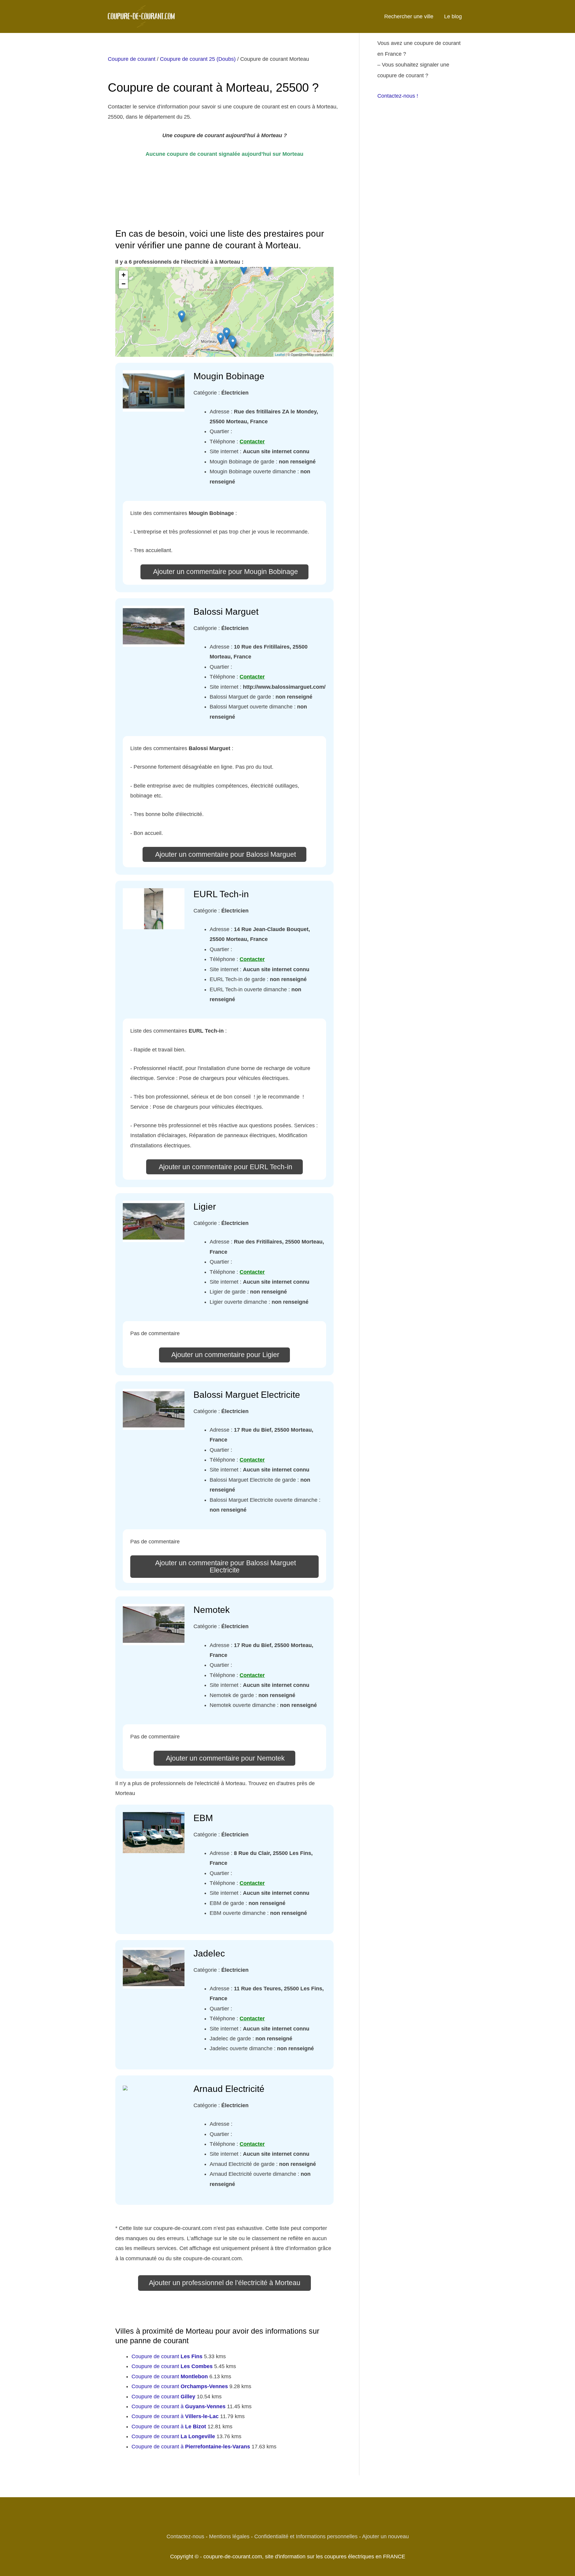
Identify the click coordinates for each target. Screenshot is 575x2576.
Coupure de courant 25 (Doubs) (198, 59)
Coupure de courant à (178, 2406)
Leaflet (280, 354)
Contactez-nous (185, 2536)
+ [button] (124, 275)
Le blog (453, 16)
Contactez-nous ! (398, 96)
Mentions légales (229, 2536)
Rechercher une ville (409, 16)
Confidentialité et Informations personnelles (306, 2536)
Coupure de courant (132, 59)
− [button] (124, 284)
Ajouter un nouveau (385, 2536)
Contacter (252, 442)
